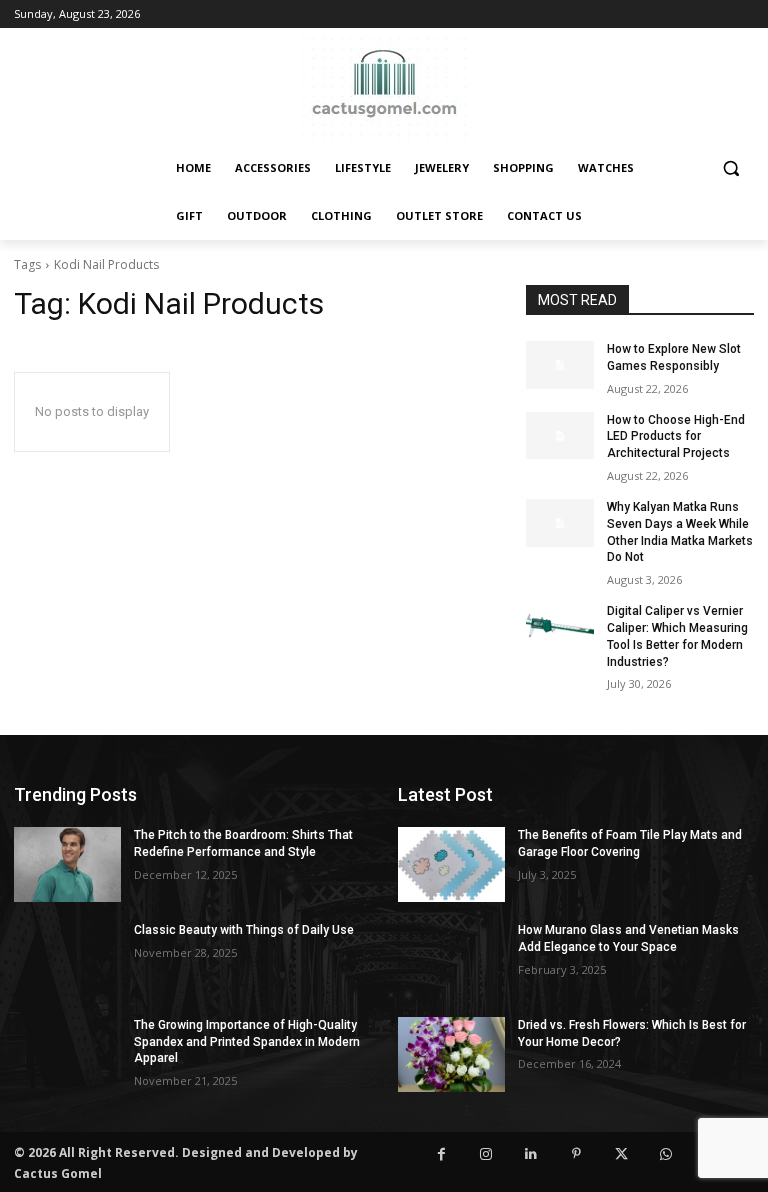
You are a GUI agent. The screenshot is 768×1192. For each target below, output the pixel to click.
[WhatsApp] (666, 1154)
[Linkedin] (531, 1154)
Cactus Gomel (58, 1173)
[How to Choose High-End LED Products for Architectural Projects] (560, 436)
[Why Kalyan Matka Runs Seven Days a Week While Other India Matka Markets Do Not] (560, 523)
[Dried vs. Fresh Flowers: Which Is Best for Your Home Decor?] (451, 1054)
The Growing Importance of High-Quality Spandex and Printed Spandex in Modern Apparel (247, 1042)
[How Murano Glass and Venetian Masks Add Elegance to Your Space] (451, 959)
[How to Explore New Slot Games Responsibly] (560, 365)
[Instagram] (486, 1154)
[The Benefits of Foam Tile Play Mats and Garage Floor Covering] (451, 864)
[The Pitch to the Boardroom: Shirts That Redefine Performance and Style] (67, 864)
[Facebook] (441, 1154)
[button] (730, 168)
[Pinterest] (576, 1154)
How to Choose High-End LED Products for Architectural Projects (676, 437)
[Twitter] (621, 1154)
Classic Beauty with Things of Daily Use (244, 930)
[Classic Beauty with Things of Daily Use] (67, 959)
